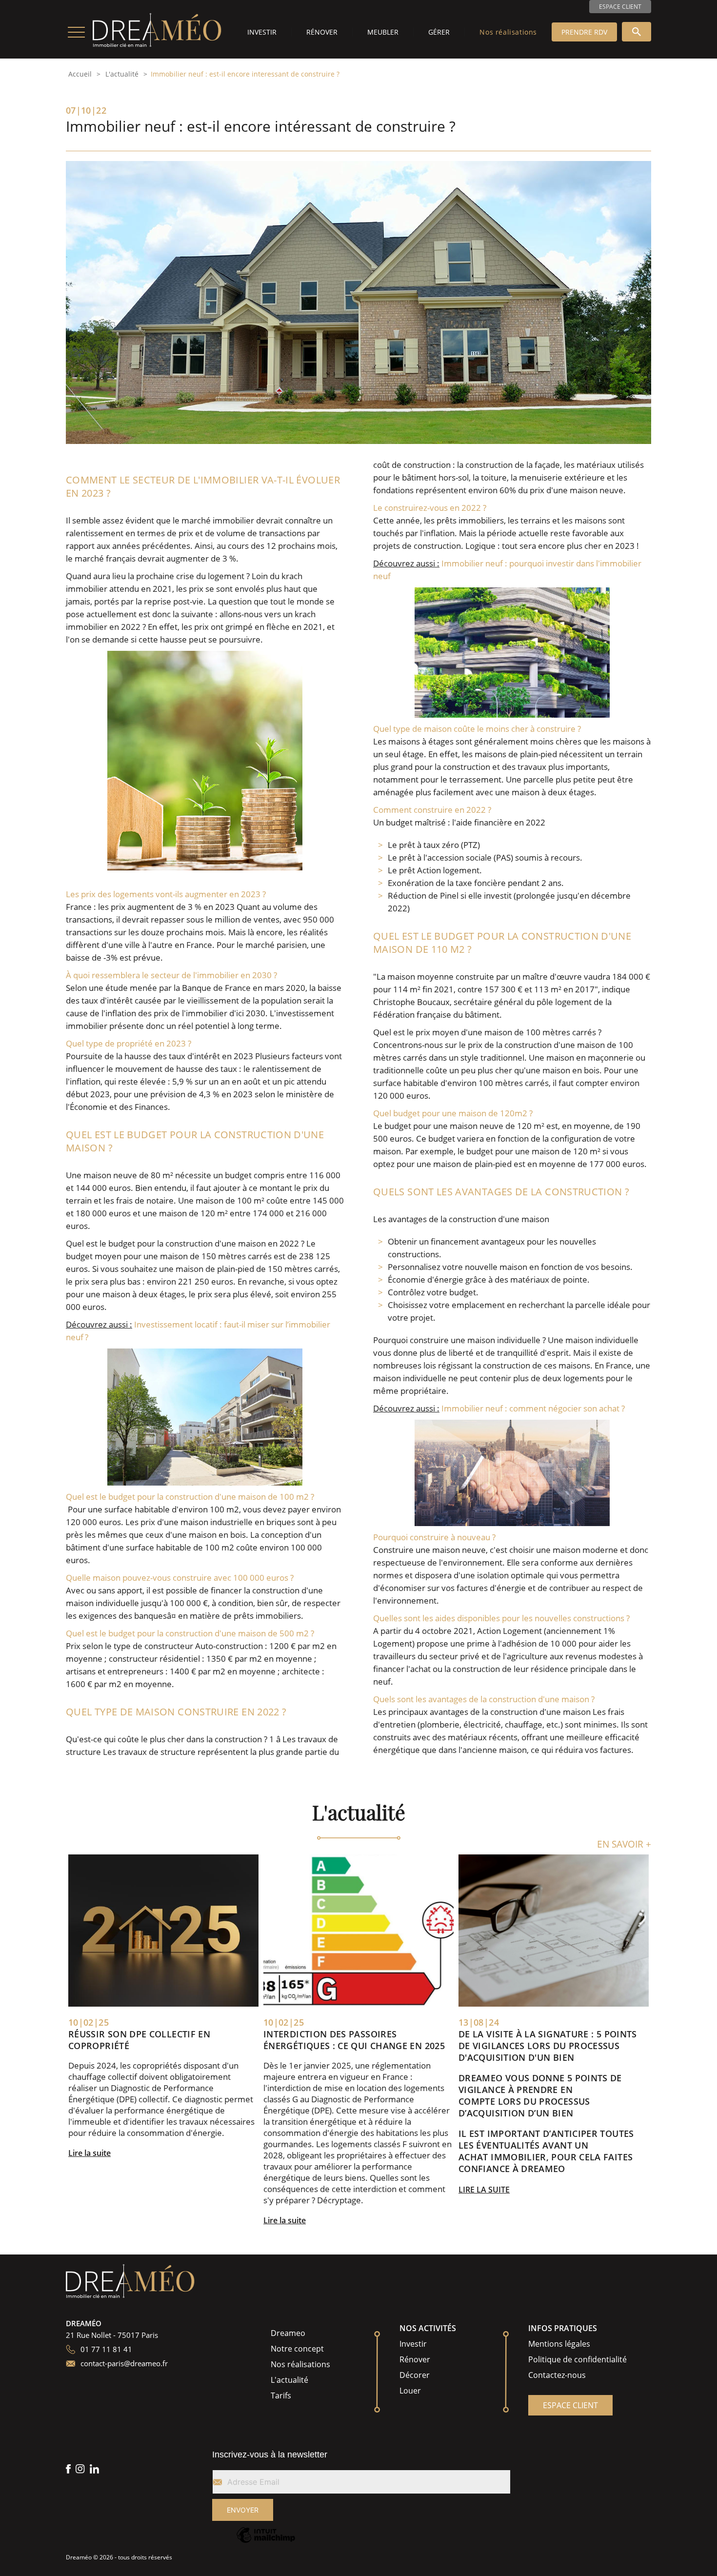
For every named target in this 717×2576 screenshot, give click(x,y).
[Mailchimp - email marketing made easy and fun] (266, 2542)
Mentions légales (559, 2344)
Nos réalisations (508, 32)
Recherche (637, 32)
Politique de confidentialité (578, 2359)
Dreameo (288, 2333)
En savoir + (624, 1844)
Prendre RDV (584, 32)
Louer (410, 2391)
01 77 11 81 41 (106, 2349)
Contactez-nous (557, 2375)
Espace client (620, 7)
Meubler (383, 32)
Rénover (322, 32)
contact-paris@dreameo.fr (124, 2363)
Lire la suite (90, 2153)
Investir (262, 32)
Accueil (80, 74)
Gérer (439, 32)
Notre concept (297, 2349)
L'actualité (122, 74)
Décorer (415, 2375)
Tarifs (281, 2395)
